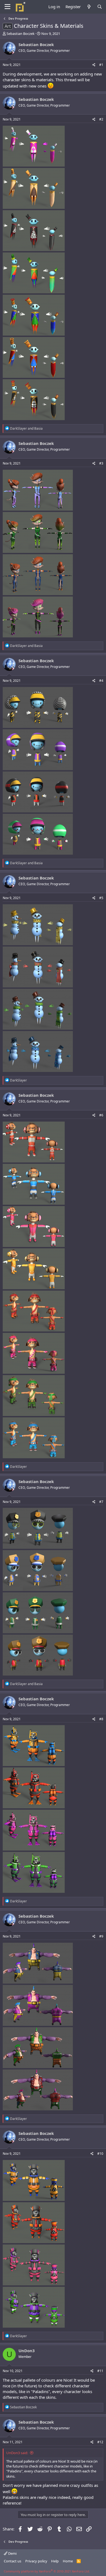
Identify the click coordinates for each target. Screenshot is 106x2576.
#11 (100, 2371)
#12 (100, 2442)
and (26, 428)
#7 (101, 1502)
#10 (100, 2154)
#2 (101, 119)
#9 (101, 1936)
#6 (101, 1115)
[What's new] (89, 7)
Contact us (13, 2561)
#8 (101, 1719)
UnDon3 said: (17, 2453)
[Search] (100, 7)
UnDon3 (27, 2351)
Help (55, 2561)
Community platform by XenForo (47, 2571)
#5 (101, 898)
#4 (101, 681)
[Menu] (7, 7)
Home (68, 2561)
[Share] (94, 65)
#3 (101, 463)
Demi (12, 2553)
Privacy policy (36, 2561)
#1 (101, 65)
